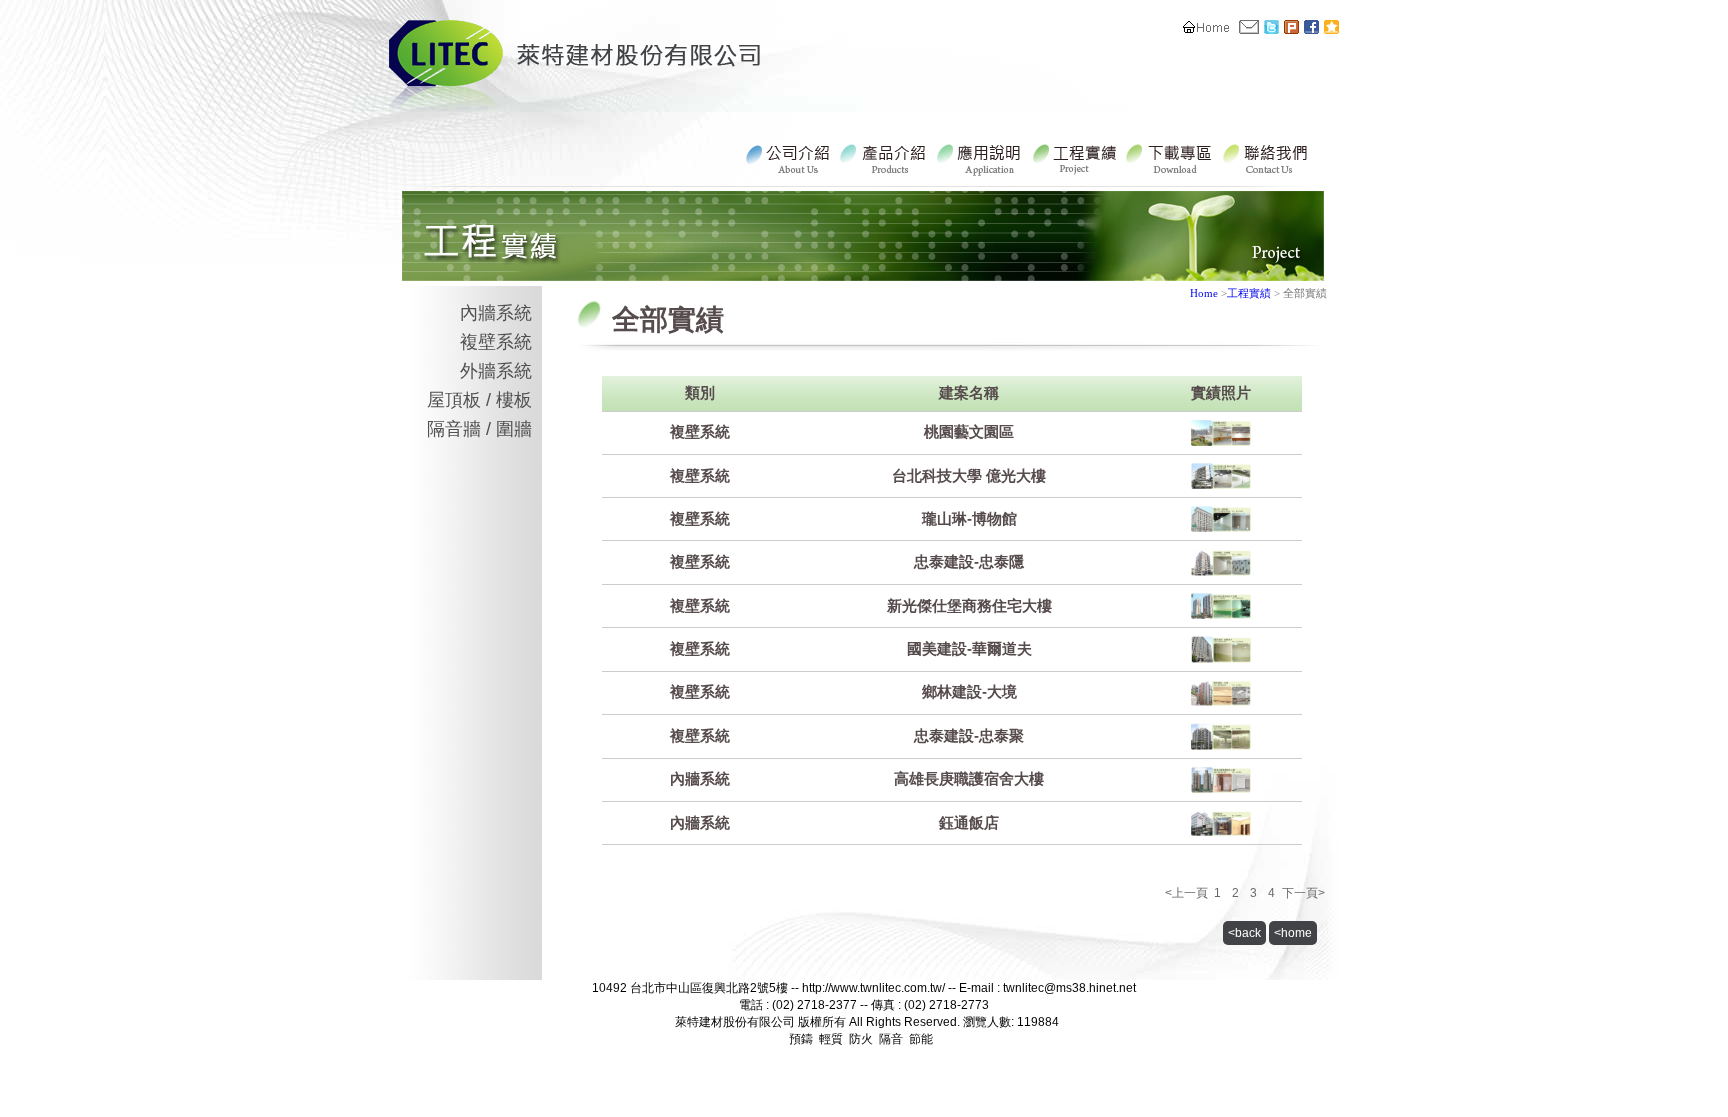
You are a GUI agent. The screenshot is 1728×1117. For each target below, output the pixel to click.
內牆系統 (496, 313)
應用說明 (981, 157)
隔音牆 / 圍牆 (479, 429)
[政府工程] (1221, 440)
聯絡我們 (1249, 27)
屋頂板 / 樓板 (479, 400)
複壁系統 (496, 342)
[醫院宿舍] (1221, 787)
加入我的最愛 (1331, 27)
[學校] (1221, 483)
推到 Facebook (1311, 27)
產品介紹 (886, 157)
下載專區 (1171, 157)
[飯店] (1221, 830)
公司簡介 (791, 157)
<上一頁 (1186, 893)
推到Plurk (1291, 27)
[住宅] (1221, 526)
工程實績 (1076, 157)
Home (1204, 293)
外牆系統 (496, 371)
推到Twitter (1271, 27)
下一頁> (1303, 893)
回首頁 (1206, 27)
